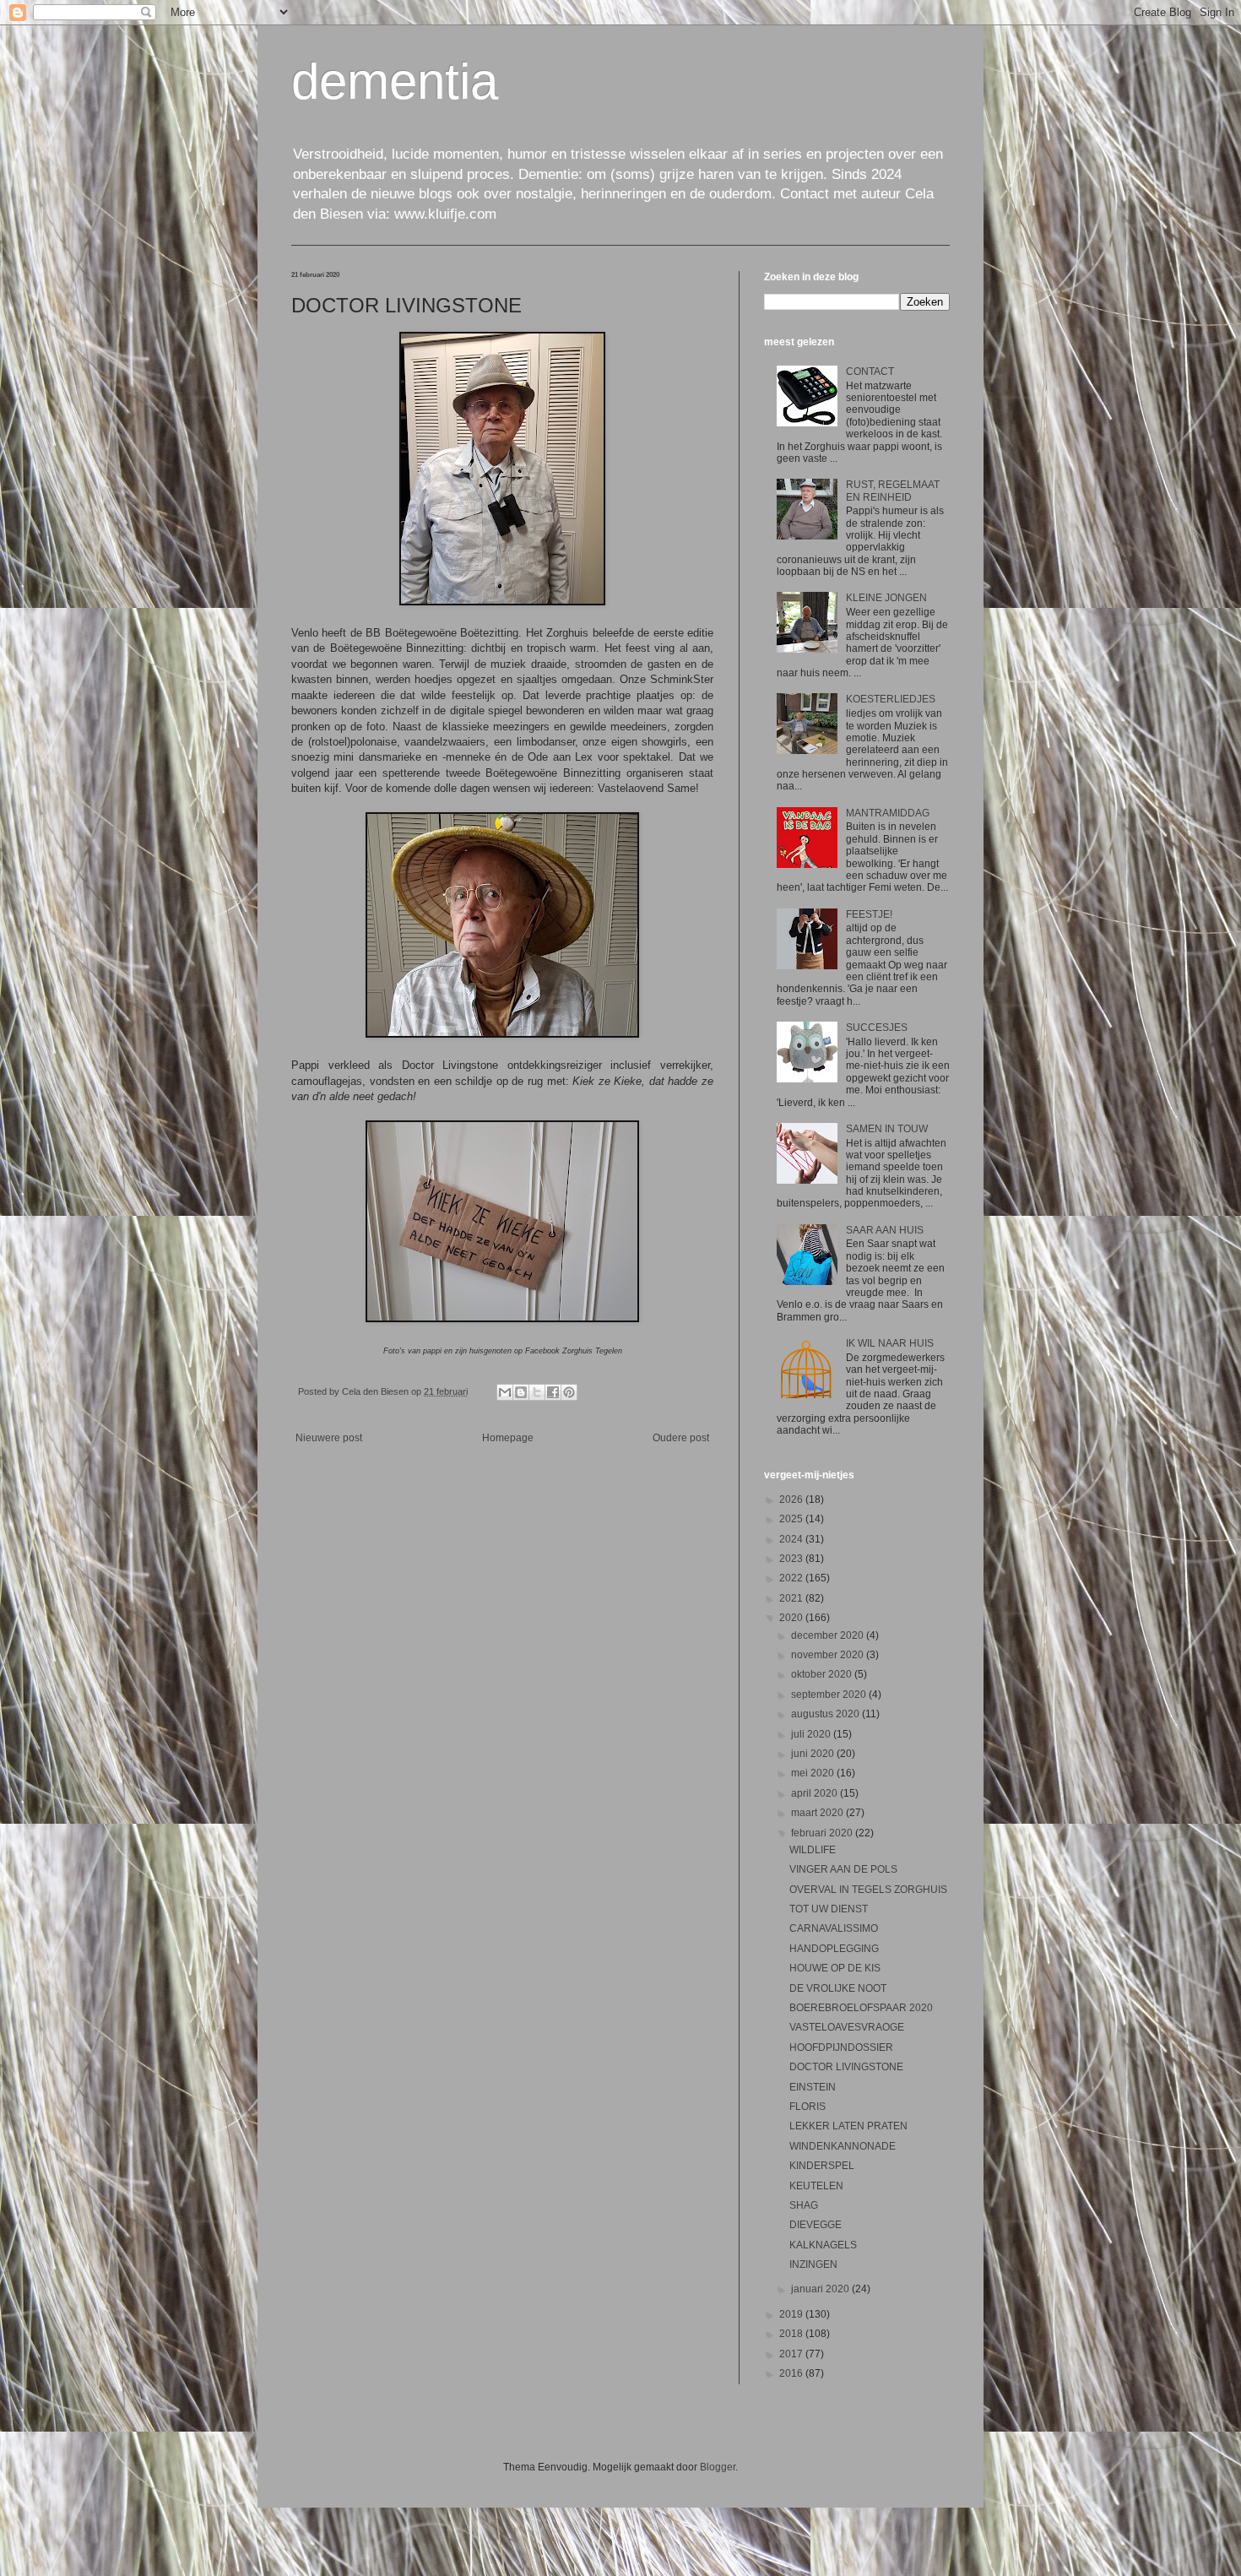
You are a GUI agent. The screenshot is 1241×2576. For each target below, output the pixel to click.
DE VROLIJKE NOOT (838, 1988)
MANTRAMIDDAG (888, 813)
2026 (792, 1500)
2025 (792, 1519)
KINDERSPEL (822, 2166)
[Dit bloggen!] (521, 1392)
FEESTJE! (869, 914)
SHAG (804, 2205)
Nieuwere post (329, 1438)
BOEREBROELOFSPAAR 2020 (861, 2008)
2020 (792, 1618)
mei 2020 (814, 1773)
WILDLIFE (813, 1850)
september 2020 (830, 1695)
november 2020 (829, 1655)
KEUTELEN (816, 2186)
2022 (792, 1578)
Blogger (718, 2467)
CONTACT (870, 371)
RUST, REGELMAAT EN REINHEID (893, 491)
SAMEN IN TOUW (887, 1129)
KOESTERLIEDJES (891, 699)
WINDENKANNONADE (843, 2146)
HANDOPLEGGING (834, 1949)
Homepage (508, 1438)
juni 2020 (814, 1754)
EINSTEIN (813, 2087)
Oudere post (681, 1438)
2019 (792, 2314)
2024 (792, 1539)
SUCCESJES (877, 1028)
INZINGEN (813, 2264)
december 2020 (829, 1635)
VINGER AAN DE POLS (843, 1869)
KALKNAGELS (823, 2245)
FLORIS (807, 2107)
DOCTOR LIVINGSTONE (846, 2067)
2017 (792, 2354)
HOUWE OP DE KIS (835, 1968)
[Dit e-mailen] (505, 1392)
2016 (792, 2373)
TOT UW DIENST (829, 1909)
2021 (792, 1598)
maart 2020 (818, 1813)
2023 (792, 1559)
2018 (792, 2334)
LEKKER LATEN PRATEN (848, 2126)
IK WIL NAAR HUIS (890, 1343)
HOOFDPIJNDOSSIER (841, 2047)
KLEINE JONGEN (886, 598)
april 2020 (816, 1793)
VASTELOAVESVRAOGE (847, 2027)
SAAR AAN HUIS (885, 1230)
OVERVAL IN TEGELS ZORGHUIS (868, 1890)
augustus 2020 (826, 1714)
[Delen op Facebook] (553, 1392)
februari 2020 (823, 1833)
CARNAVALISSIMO (834, 1928)
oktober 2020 (823, 1674)
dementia (395, 81)
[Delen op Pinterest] (569, 1392)
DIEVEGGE (816, 2225)
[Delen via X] (537, 1392)
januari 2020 (821, 2289)
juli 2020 (812, 1734)
